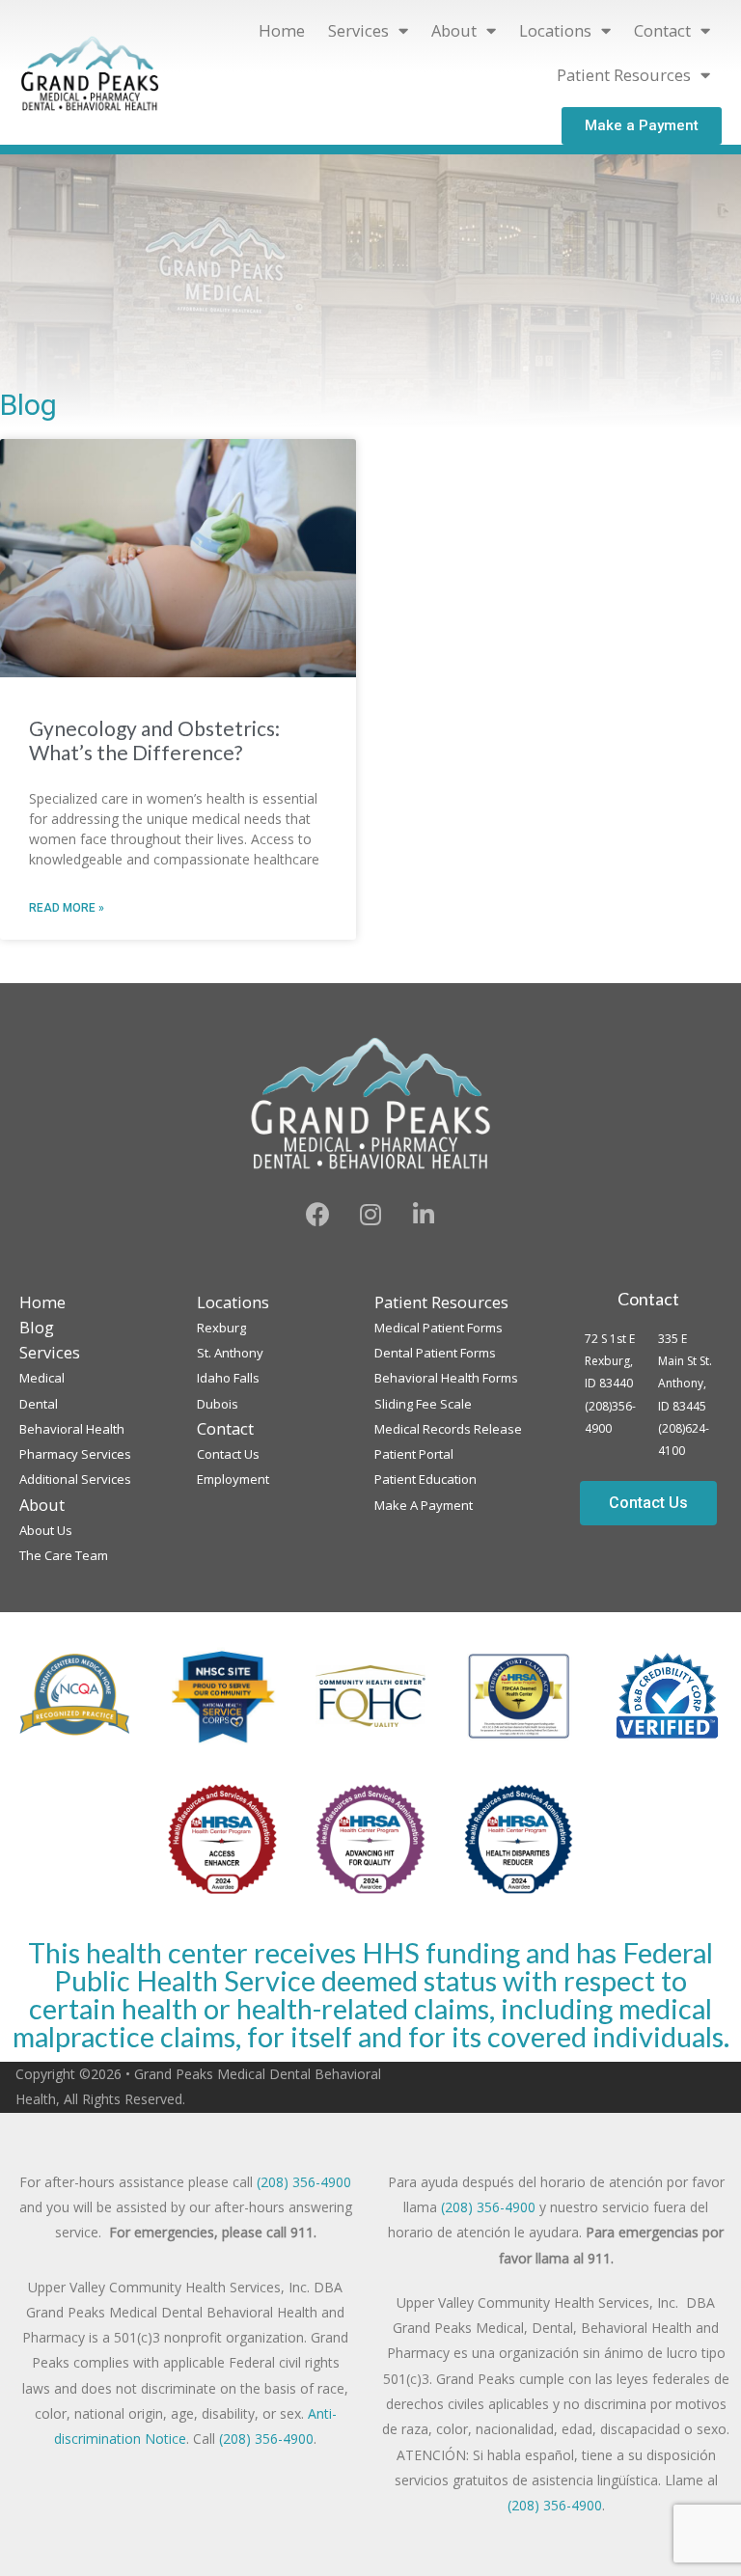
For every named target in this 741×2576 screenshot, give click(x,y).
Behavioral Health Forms (446, 1378)
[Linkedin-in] (424, 1215)
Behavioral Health (72, 1429)
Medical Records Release (448, 1429)
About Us (46, 1530)
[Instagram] (370, 1215)
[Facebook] (317, 1215)
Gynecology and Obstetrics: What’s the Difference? (154, 740)
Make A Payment (424, 1505)
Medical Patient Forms (439, 1328)
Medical (42, 1378)
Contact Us (228, 1454)
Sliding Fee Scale (423, 1404)
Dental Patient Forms (435, 1353)
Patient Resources (624, 75)
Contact (648, 1299)
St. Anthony (230, 1353)
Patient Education (425, 1479)
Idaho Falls (228, 1378)
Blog (37, 1327)
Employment (233, 1479)
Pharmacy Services (75, 1454)
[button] (642, 126)
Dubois (218, 1404)
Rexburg (221, 1328)
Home (282, 30)
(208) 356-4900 (304, 2182)
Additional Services (75, 1479)
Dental (39, 1404)
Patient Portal (414, 1454)
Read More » (67, 908)
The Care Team (64, 1555)
